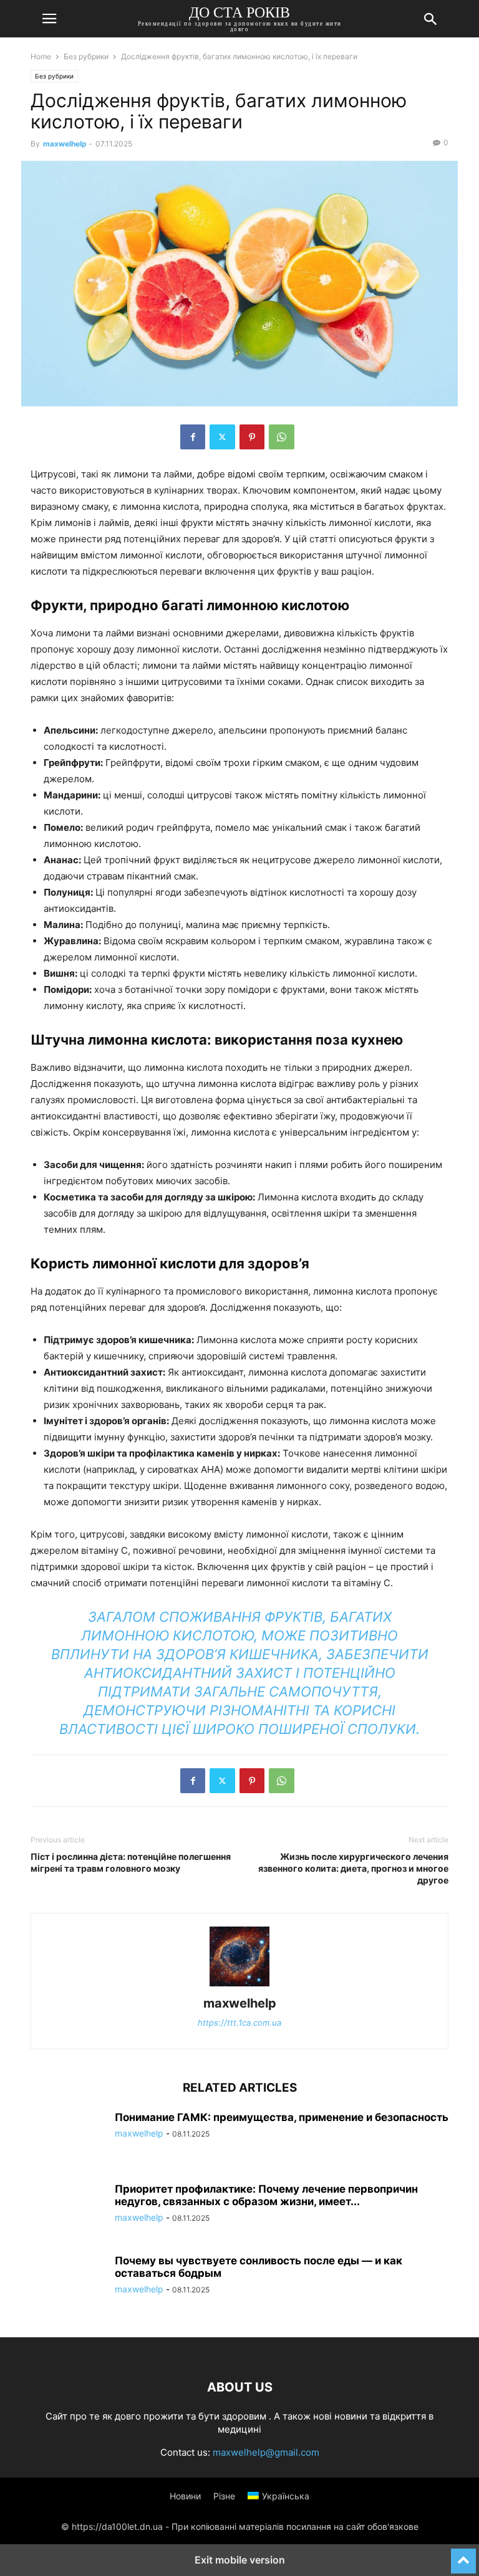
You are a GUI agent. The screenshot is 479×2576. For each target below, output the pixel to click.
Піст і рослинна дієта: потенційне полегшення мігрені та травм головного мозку (131, 1862)
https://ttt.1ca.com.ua (239, 2023)
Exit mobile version (240, 2560)
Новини (185, 2496)
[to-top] (463, 2555)
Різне (224, 2496)
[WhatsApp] (282, 437)
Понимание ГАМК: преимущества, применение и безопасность (282, 2117)
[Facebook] (193, 437)
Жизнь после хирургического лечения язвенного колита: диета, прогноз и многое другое (353, 1868)
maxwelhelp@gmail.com (266, 2452)
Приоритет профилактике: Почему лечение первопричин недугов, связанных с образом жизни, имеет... (266, 2195)
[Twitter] (222, 437)
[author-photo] (239, 1986)
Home (41, 56)
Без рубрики (86, 56)
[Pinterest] (252, 437)
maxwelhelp (65, 144)
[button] (49, 19)
